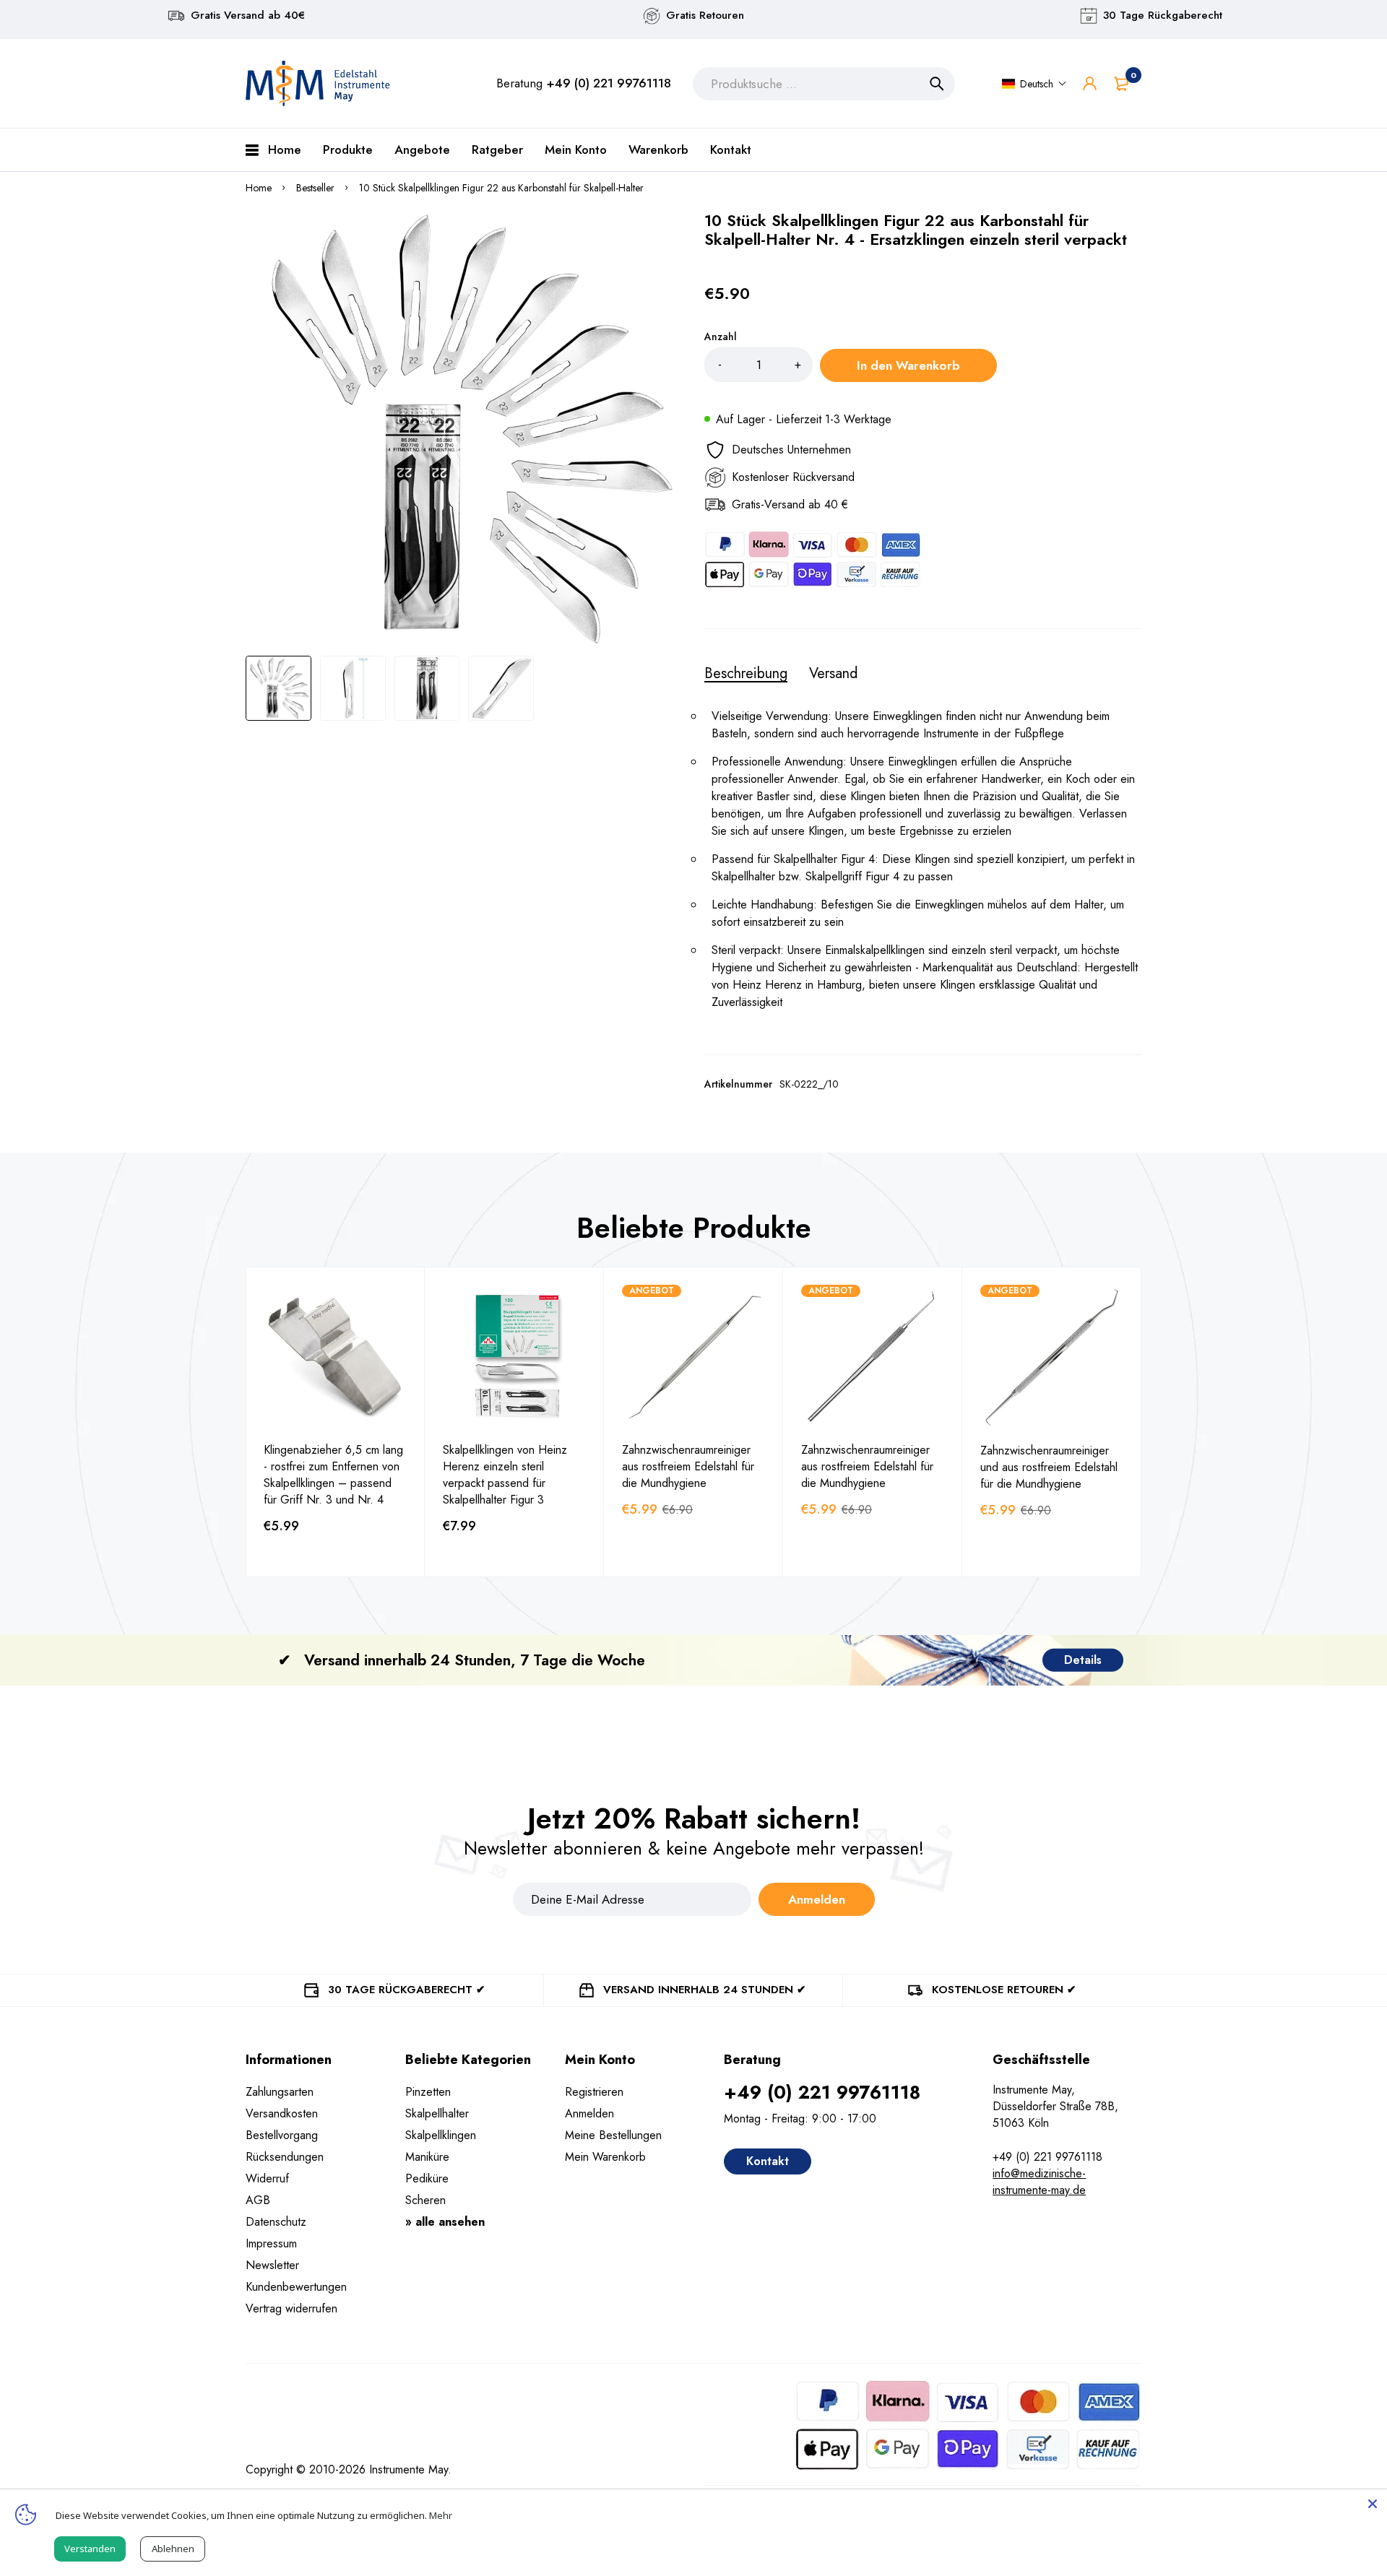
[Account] (1090, 83)
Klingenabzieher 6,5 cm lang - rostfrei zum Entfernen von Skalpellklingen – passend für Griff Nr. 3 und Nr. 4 (333, 1475)
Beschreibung (746, 674)
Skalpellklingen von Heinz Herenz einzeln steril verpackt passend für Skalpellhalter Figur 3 (505, 1475)
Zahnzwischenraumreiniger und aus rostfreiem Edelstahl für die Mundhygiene (1049, 1467)
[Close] (1373, 2504)
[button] (1034, 84)
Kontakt (768, 2161)
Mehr (441, 2515)
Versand (833, 674)
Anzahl (721, 337)
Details (1083, 1660)
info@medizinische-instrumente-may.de (1039, 2182)
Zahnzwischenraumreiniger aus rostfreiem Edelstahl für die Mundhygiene (688, 1466)
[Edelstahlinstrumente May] (318, 83)
